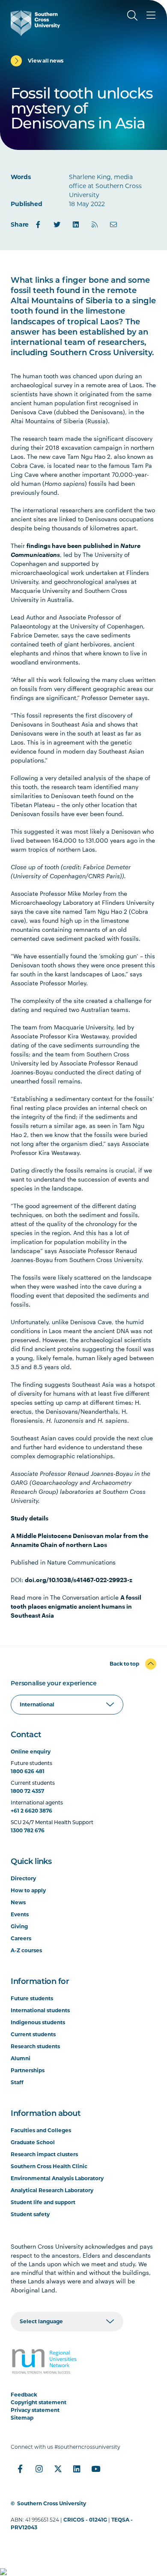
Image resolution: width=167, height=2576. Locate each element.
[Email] (113, 224)
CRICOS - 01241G (85, 2520)
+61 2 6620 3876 (31, 1811)
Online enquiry (31, 1752)
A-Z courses (26, 1950)
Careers (21, 1938)
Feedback (24, 2395)
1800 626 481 (28, 1771)
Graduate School (33, 2142)
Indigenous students (38, 2022)
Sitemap (22, 2418)
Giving (19, 1926)
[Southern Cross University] (35, 23)
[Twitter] (57, 224)
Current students (33, 2034)
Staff (17, 2082)
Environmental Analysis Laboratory (57, 2178)
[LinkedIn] (76, 224)
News (18, 1902)
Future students (32, 1998)
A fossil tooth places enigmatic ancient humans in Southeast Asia (76, 1606)
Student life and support (43, 2202)
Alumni (21, 2058)
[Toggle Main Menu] (151, 15)
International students (40, 2010)
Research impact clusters (44, 2154)
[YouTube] (95, 2469)
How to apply (28, 1890)
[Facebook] (38, 224)
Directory (23, 1878)
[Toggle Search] (132, 15)
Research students (35, 2046)
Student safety (30, 2214)
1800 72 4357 (27, 1791)
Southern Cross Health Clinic (49, 2166)
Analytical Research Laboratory (52, 2190)
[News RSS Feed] (95, 224)
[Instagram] (39, 2469)
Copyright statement (39, 2402)
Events (20, 1914)
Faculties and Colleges (41, 2130)
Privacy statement (35, 2410)
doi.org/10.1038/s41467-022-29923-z (79, 1580)
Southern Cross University (52, 2503)
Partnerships (28, 2070)
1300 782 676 (28, 1830)
